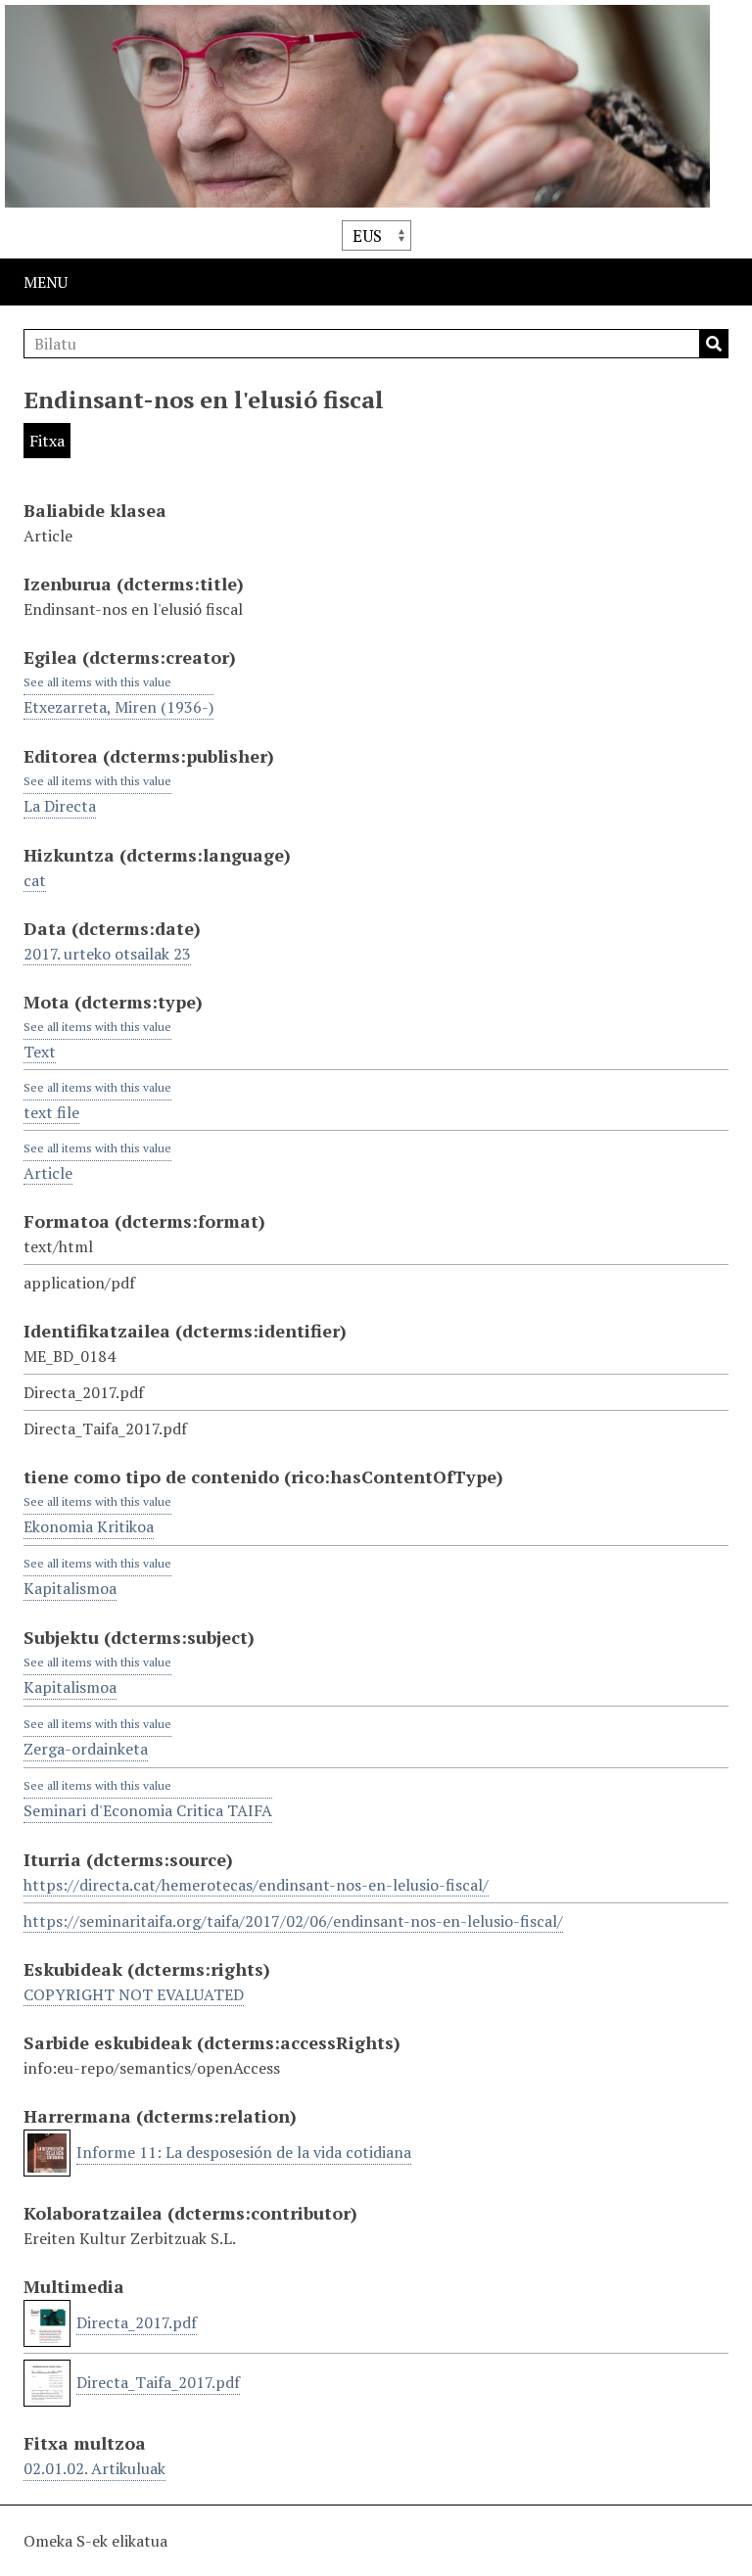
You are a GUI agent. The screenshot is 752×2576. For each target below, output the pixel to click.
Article (48, 1173)
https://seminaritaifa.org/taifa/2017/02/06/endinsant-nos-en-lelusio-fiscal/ (293, 1921)
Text (40, 1052)
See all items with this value (97, 682)
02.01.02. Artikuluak (94, 2468)
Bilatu (714, 344)
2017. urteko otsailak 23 (107, 954)
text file (51, 1112)
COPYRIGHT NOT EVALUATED (134, 1994)
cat (35, 880)
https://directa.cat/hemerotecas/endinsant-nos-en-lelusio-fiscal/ (256, 1885)
